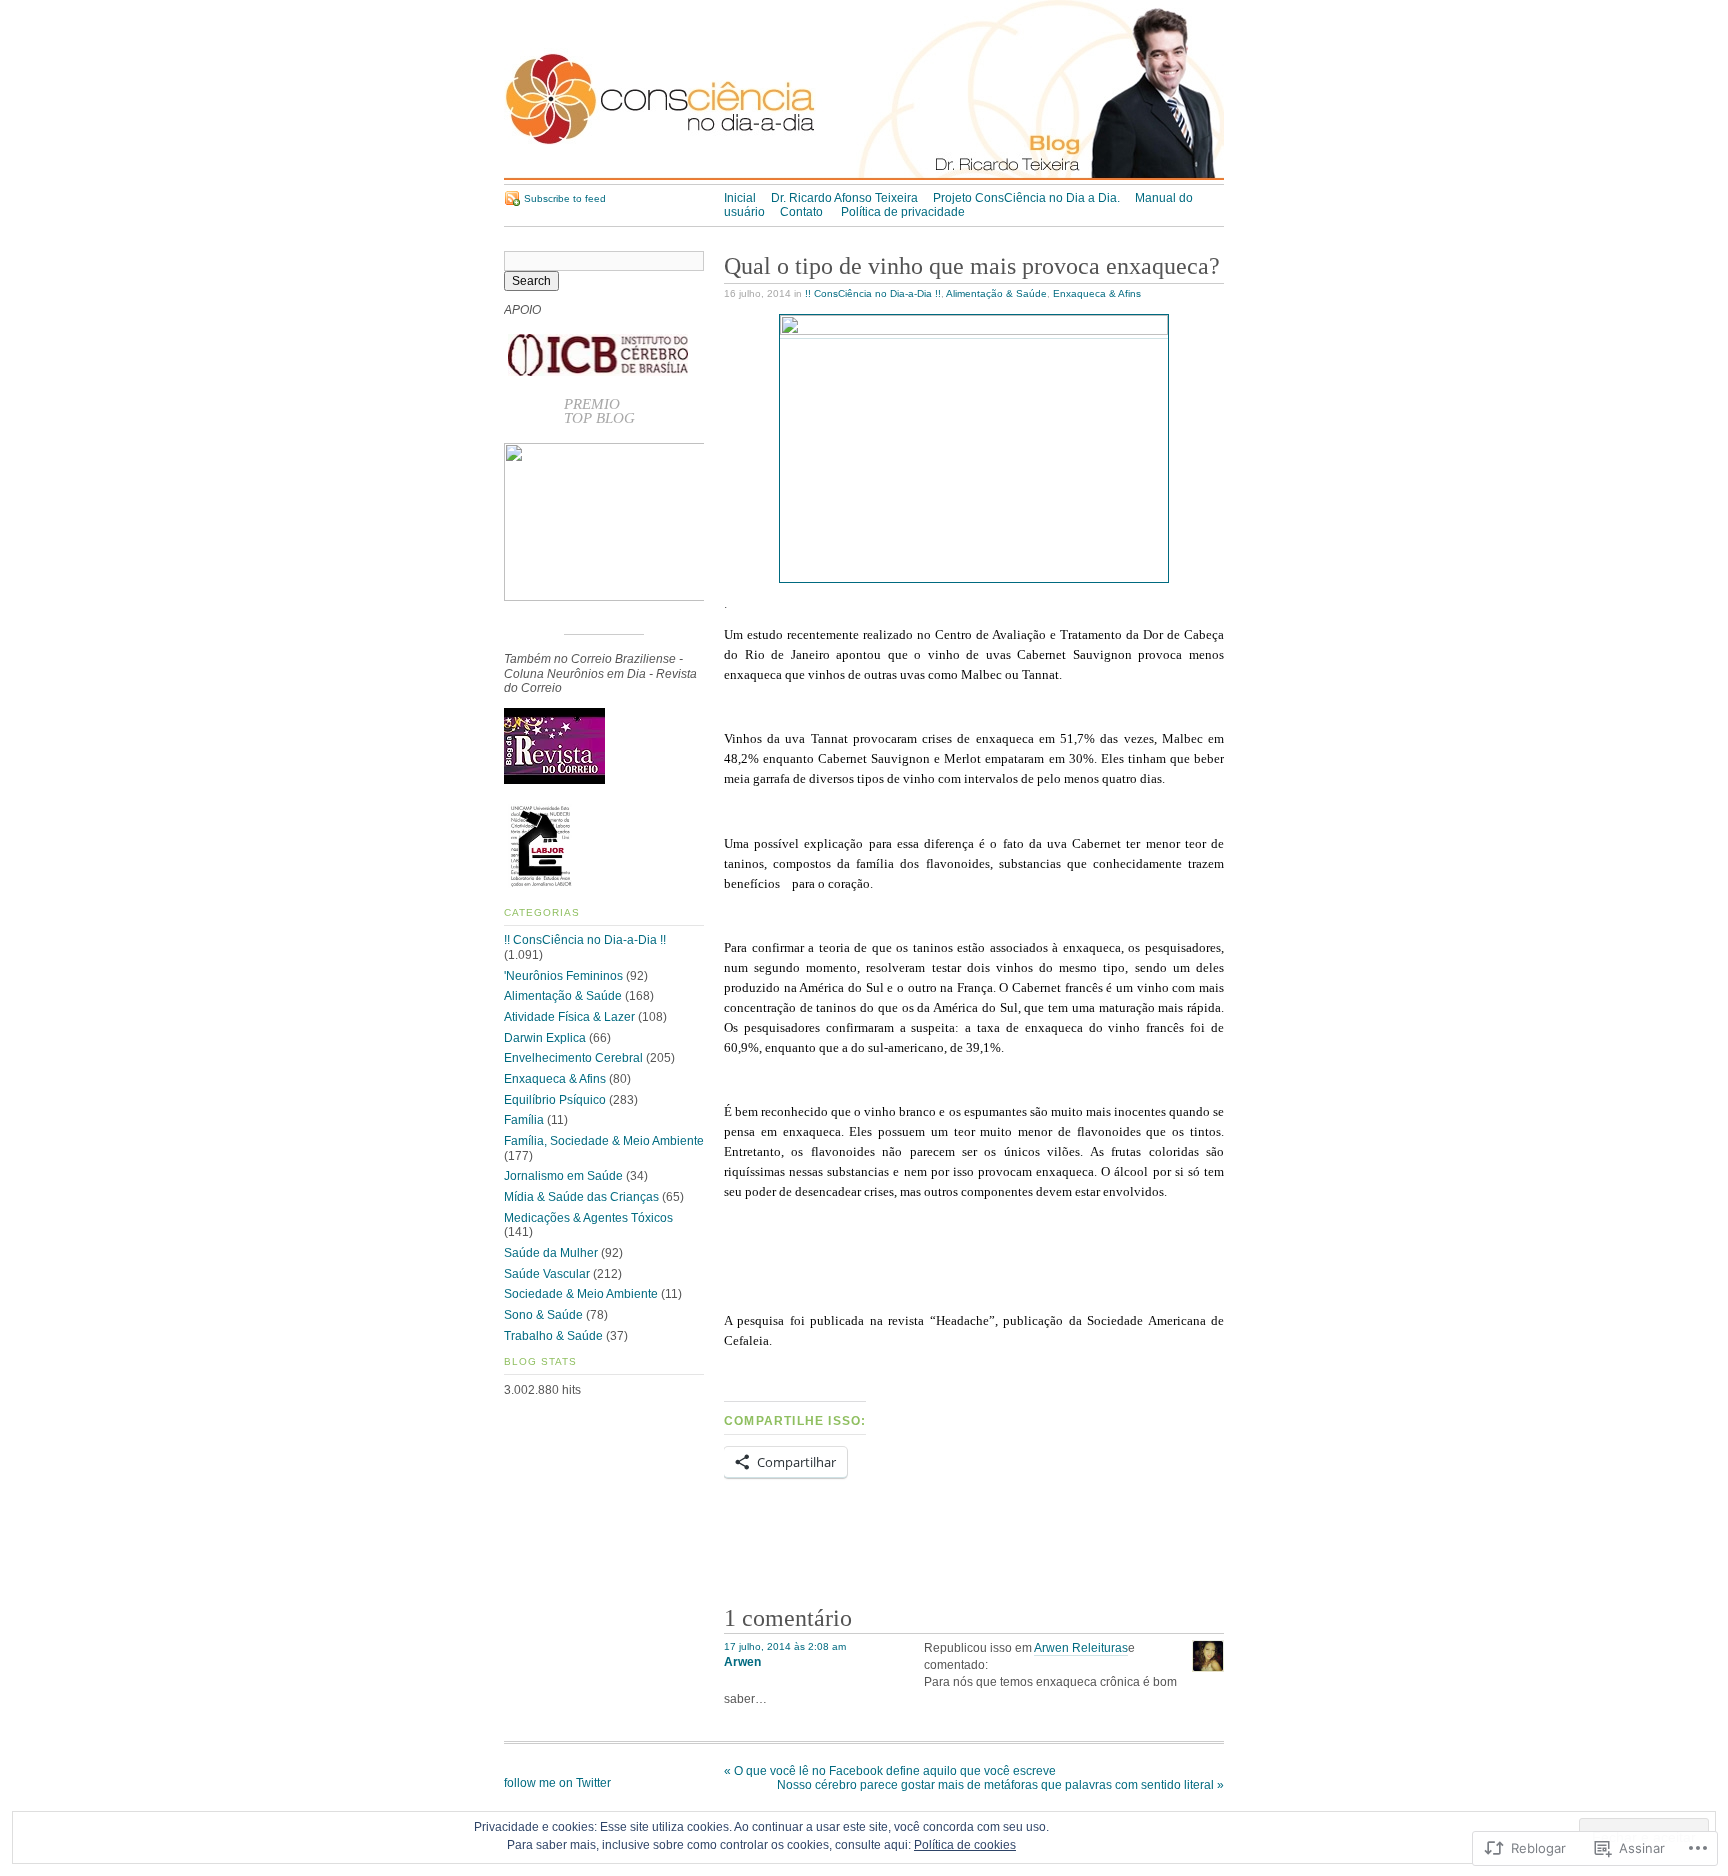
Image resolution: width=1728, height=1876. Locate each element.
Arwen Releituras (1081, 1648)
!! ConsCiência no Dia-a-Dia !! (873, 293)
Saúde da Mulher (551, 1253)
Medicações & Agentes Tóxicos (588, 1218)
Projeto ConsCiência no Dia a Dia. (1026, 198)
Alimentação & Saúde (996, 293)
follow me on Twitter (557, 1783)
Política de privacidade (903, 212)
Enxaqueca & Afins (1097, 293)
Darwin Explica (545, 1038)
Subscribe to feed (565, 198)
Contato (803, 212)
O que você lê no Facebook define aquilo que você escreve (890, 1771)
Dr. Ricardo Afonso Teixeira (844, 198)
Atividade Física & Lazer (569, 1017)
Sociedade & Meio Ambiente (581, 1294)
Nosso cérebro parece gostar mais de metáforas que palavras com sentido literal (1000, 1785)
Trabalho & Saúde (553, 1336)
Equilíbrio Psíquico (555, 1100)
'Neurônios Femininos (563, 976)
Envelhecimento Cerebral (573, 1058)
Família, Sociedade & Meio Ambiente (604, 1141)
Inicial (740, 198)
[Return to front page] (864, 176)
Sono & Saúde (543, 1315)
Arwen (742, 1662)
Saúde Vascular (547, 1274)
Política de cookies (965, 1845)
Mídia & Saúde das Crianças (581, 1197)
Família (524, 1120)
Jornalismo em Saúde (563, 1176)
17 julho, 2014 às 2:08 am (785, 1646)
